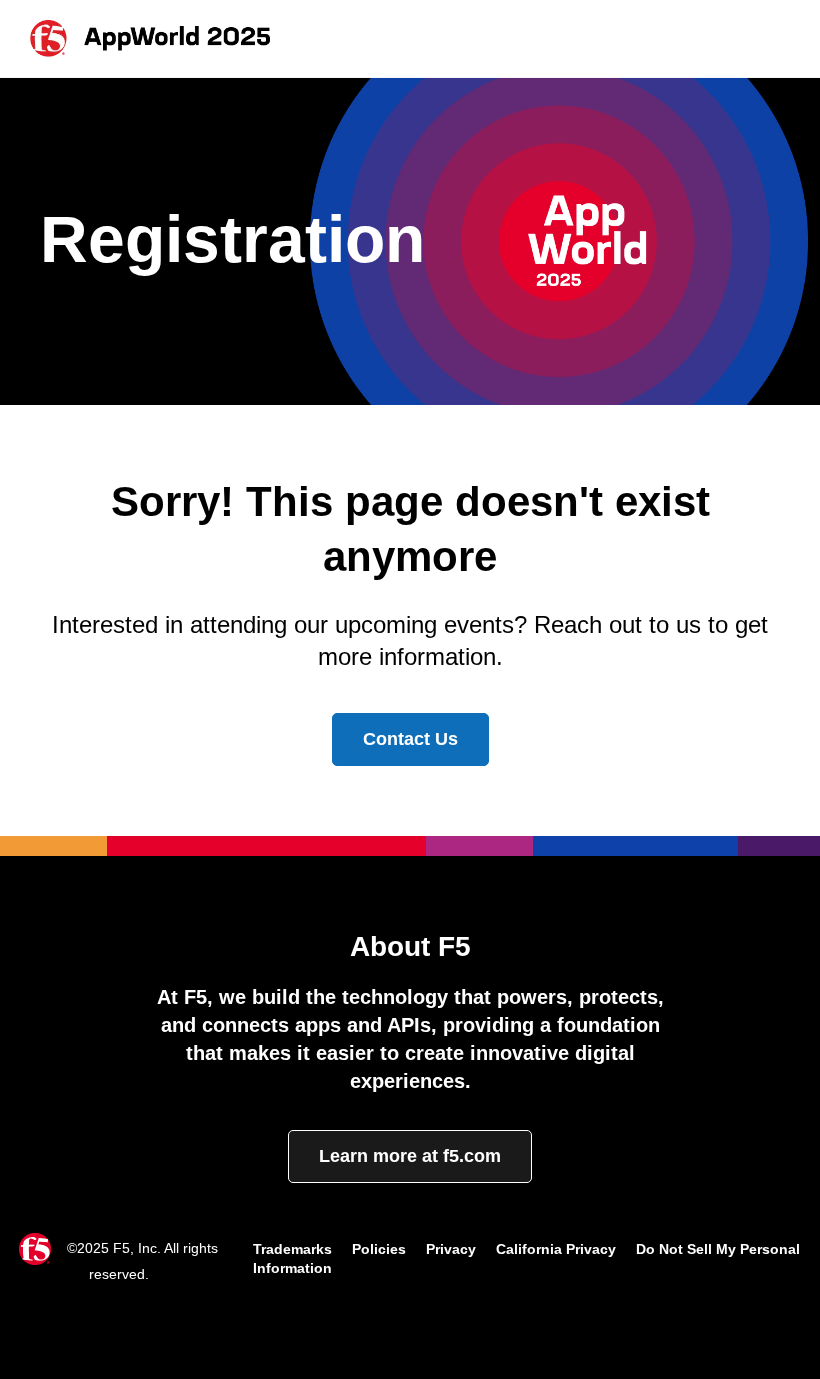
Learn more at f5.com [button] (410, 1156)
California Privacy (556, 1249)
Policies (379, 1249)
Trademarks (292, 1249)
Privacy (451, 1249)
